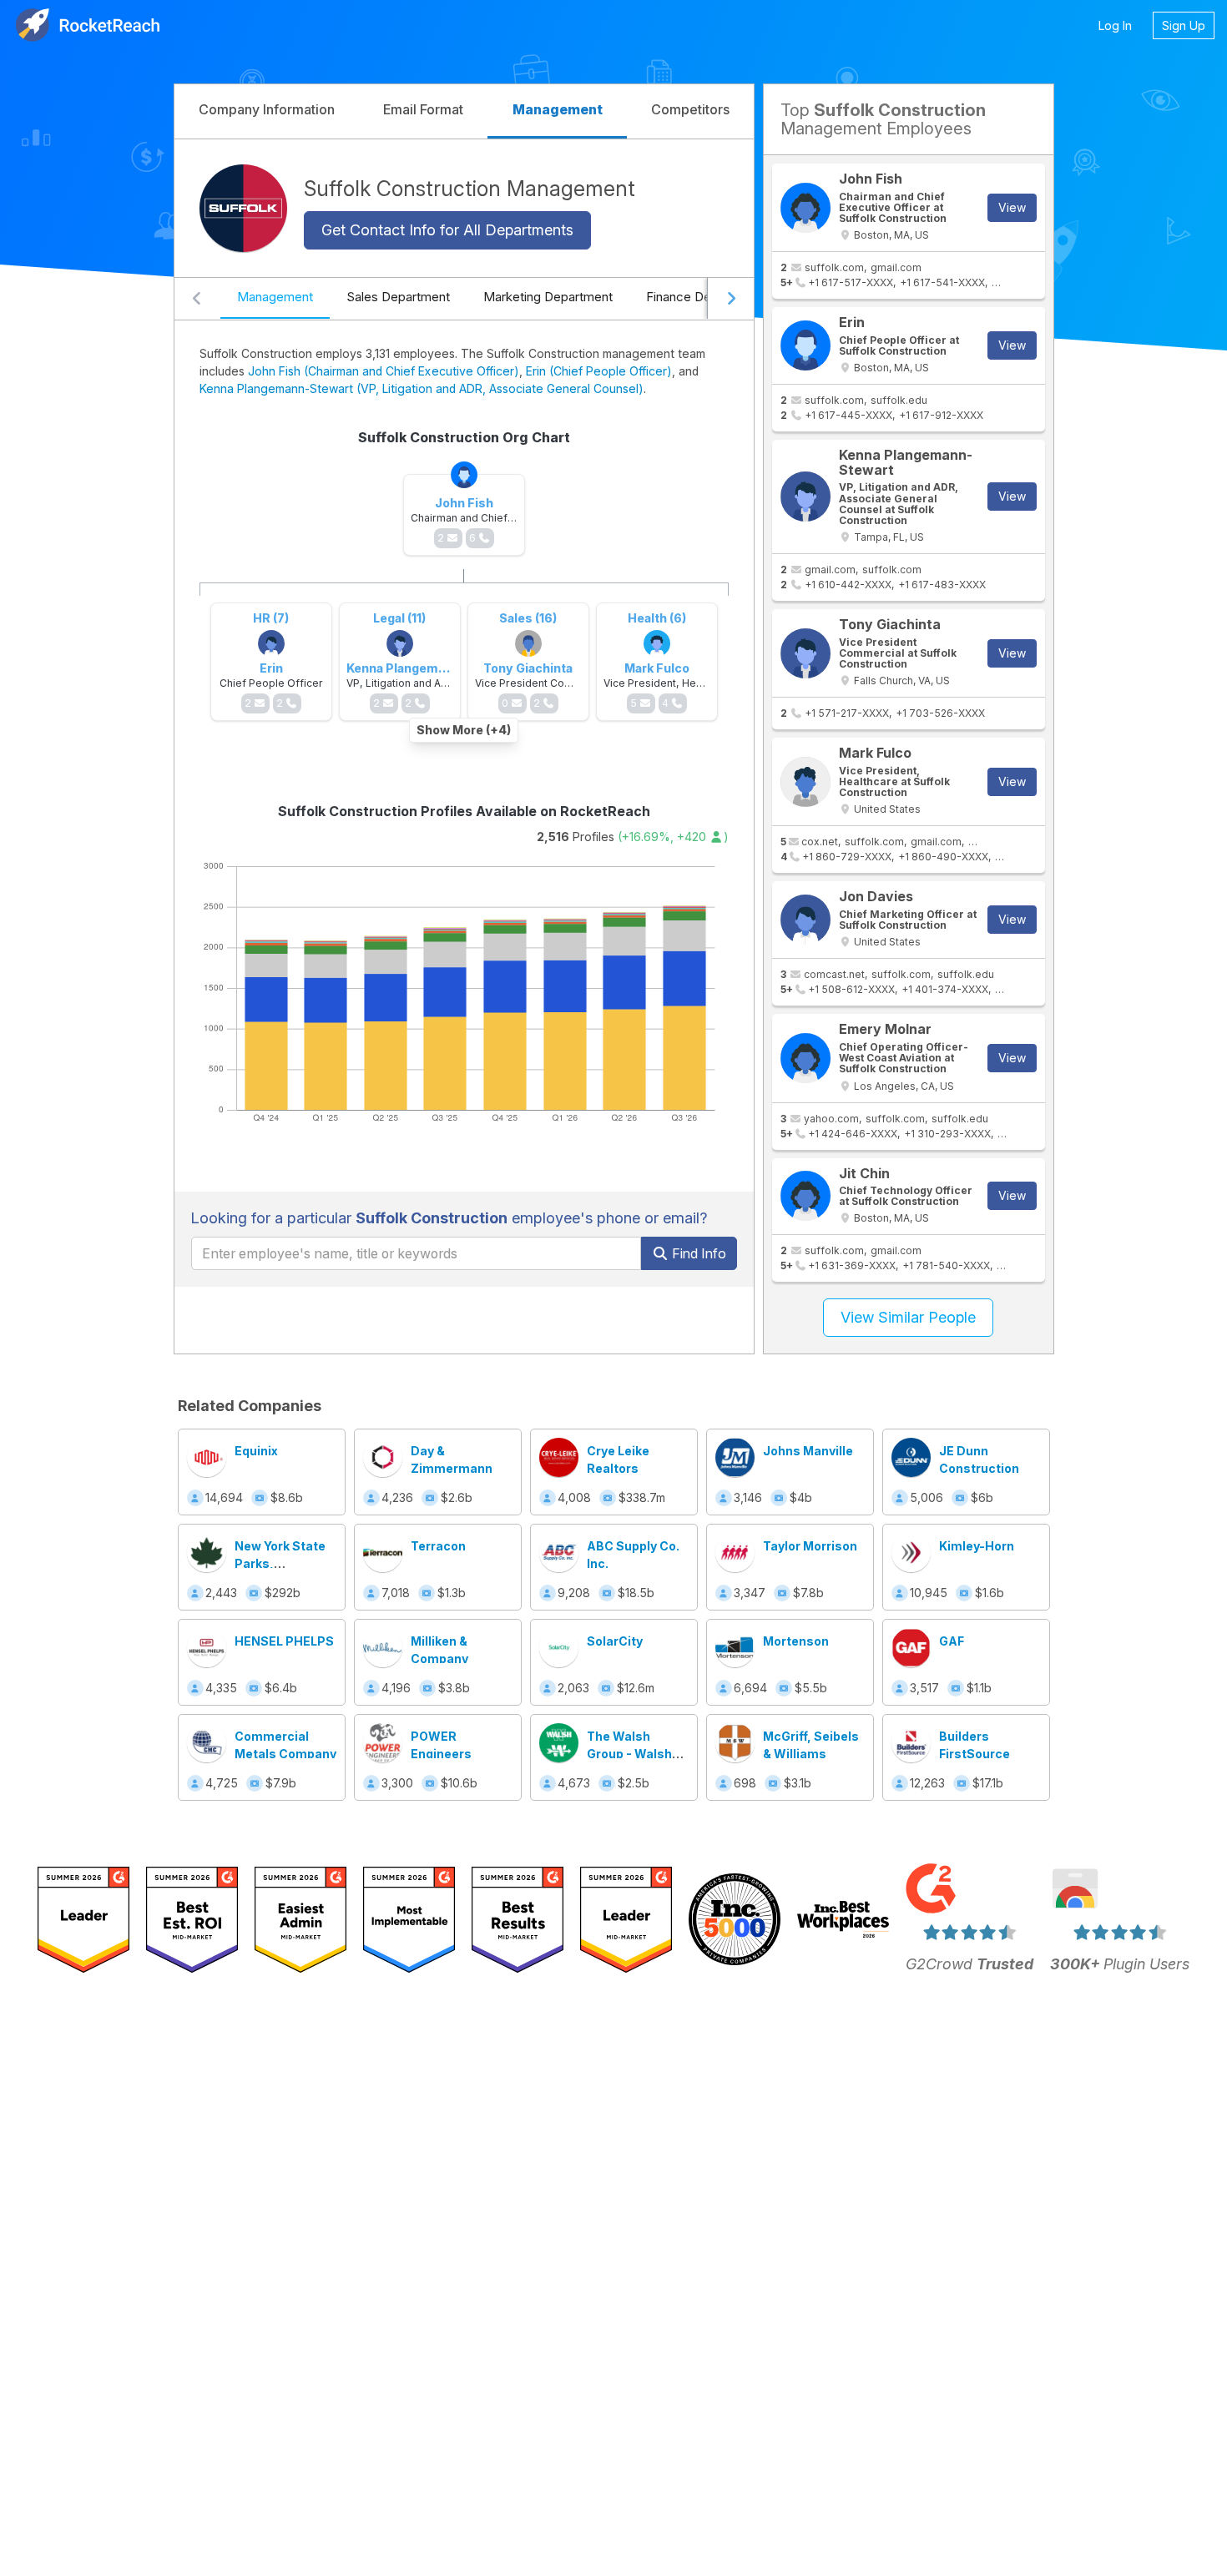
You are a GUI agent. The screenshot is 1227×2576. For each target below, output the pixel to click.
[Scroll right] (730, 299)
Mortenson (796, 1641)
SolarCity (615, 1641)
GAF (952, 1641)
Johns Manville (808, 1451)
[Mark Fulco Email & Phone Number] (805, 782)
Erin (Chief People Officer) (599, 371)
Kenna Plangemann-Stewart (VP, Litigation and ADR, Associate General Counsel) (422, 388)
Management (275, 297)
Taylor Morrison (810, 1546)
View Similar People (908, 1317)
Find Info (697, 1253)
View (1012, 207)
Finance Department (704, 297)
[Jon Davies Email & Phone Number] (805, 920)
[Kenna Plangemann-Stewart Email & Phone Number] (805, 497)
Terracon (438, 1546)
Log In (1115, 25)
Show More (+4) (464, 730)
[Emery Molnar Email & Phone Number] (805, 1058)
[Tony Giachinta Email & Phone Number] (805, 653)
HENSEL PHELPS (284, 1641)
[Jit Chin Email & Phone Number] (805, 1196)
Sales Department (398, 297)
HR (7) (271, 618)
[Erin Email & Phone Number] (805, 345)
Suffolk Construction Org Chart (464, 437)
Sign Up (1184, 25)
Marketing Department (548, 297)
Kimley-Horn (977, 1546)
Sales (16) (528, 618)
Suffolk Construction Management (470, 188)
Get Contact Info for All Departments (447, 230)
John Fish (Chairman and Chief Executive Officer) (384, 371)
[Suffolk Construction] (243, 208)
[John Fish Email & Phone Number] (805, 208)
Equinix (256, 1451)
